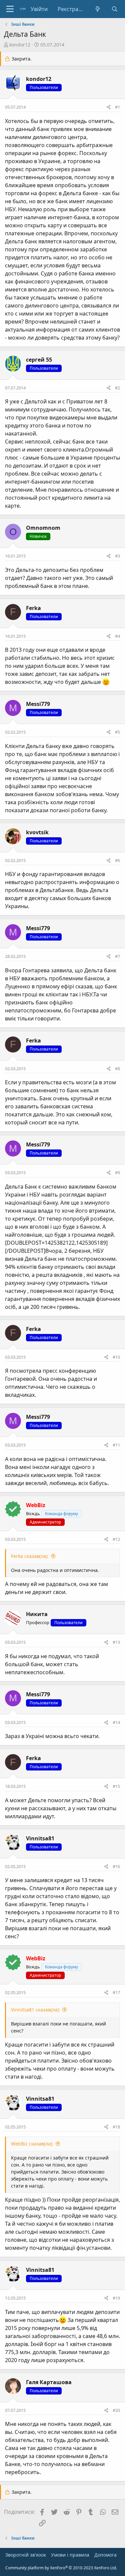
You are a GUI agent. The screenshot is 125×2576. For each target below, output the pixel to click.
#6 (117, 860)
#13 (116, 1642)
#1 (117, 107)
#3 (117, 556)
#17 (116, 1992)
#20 (116, 2410)
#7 (117, 956)
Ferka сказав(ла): (30, 1556)
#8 (117, 1069)
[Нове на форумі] (98, 9)
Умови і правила (70, 2555)
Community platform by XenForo (61, 2568)
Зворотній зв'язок (26, 2555)
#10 (116, 1357)
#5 (117, 732)
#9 (117, 1173)
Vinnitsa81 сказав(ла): (35, 2010)
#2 (117, 388)
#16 (116, 1866)
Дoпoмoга (105, 2555)
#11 (116, 1445)
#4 (117, 636)
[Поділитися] (108, 107)
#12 (116, 1539)
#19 (116, 2298)
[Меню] (10, 9)
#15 (116, 1786)
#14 (116, 1722)
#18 (116, 2127)
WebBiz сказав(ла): (32, 2144)
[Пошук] (114, 9)
